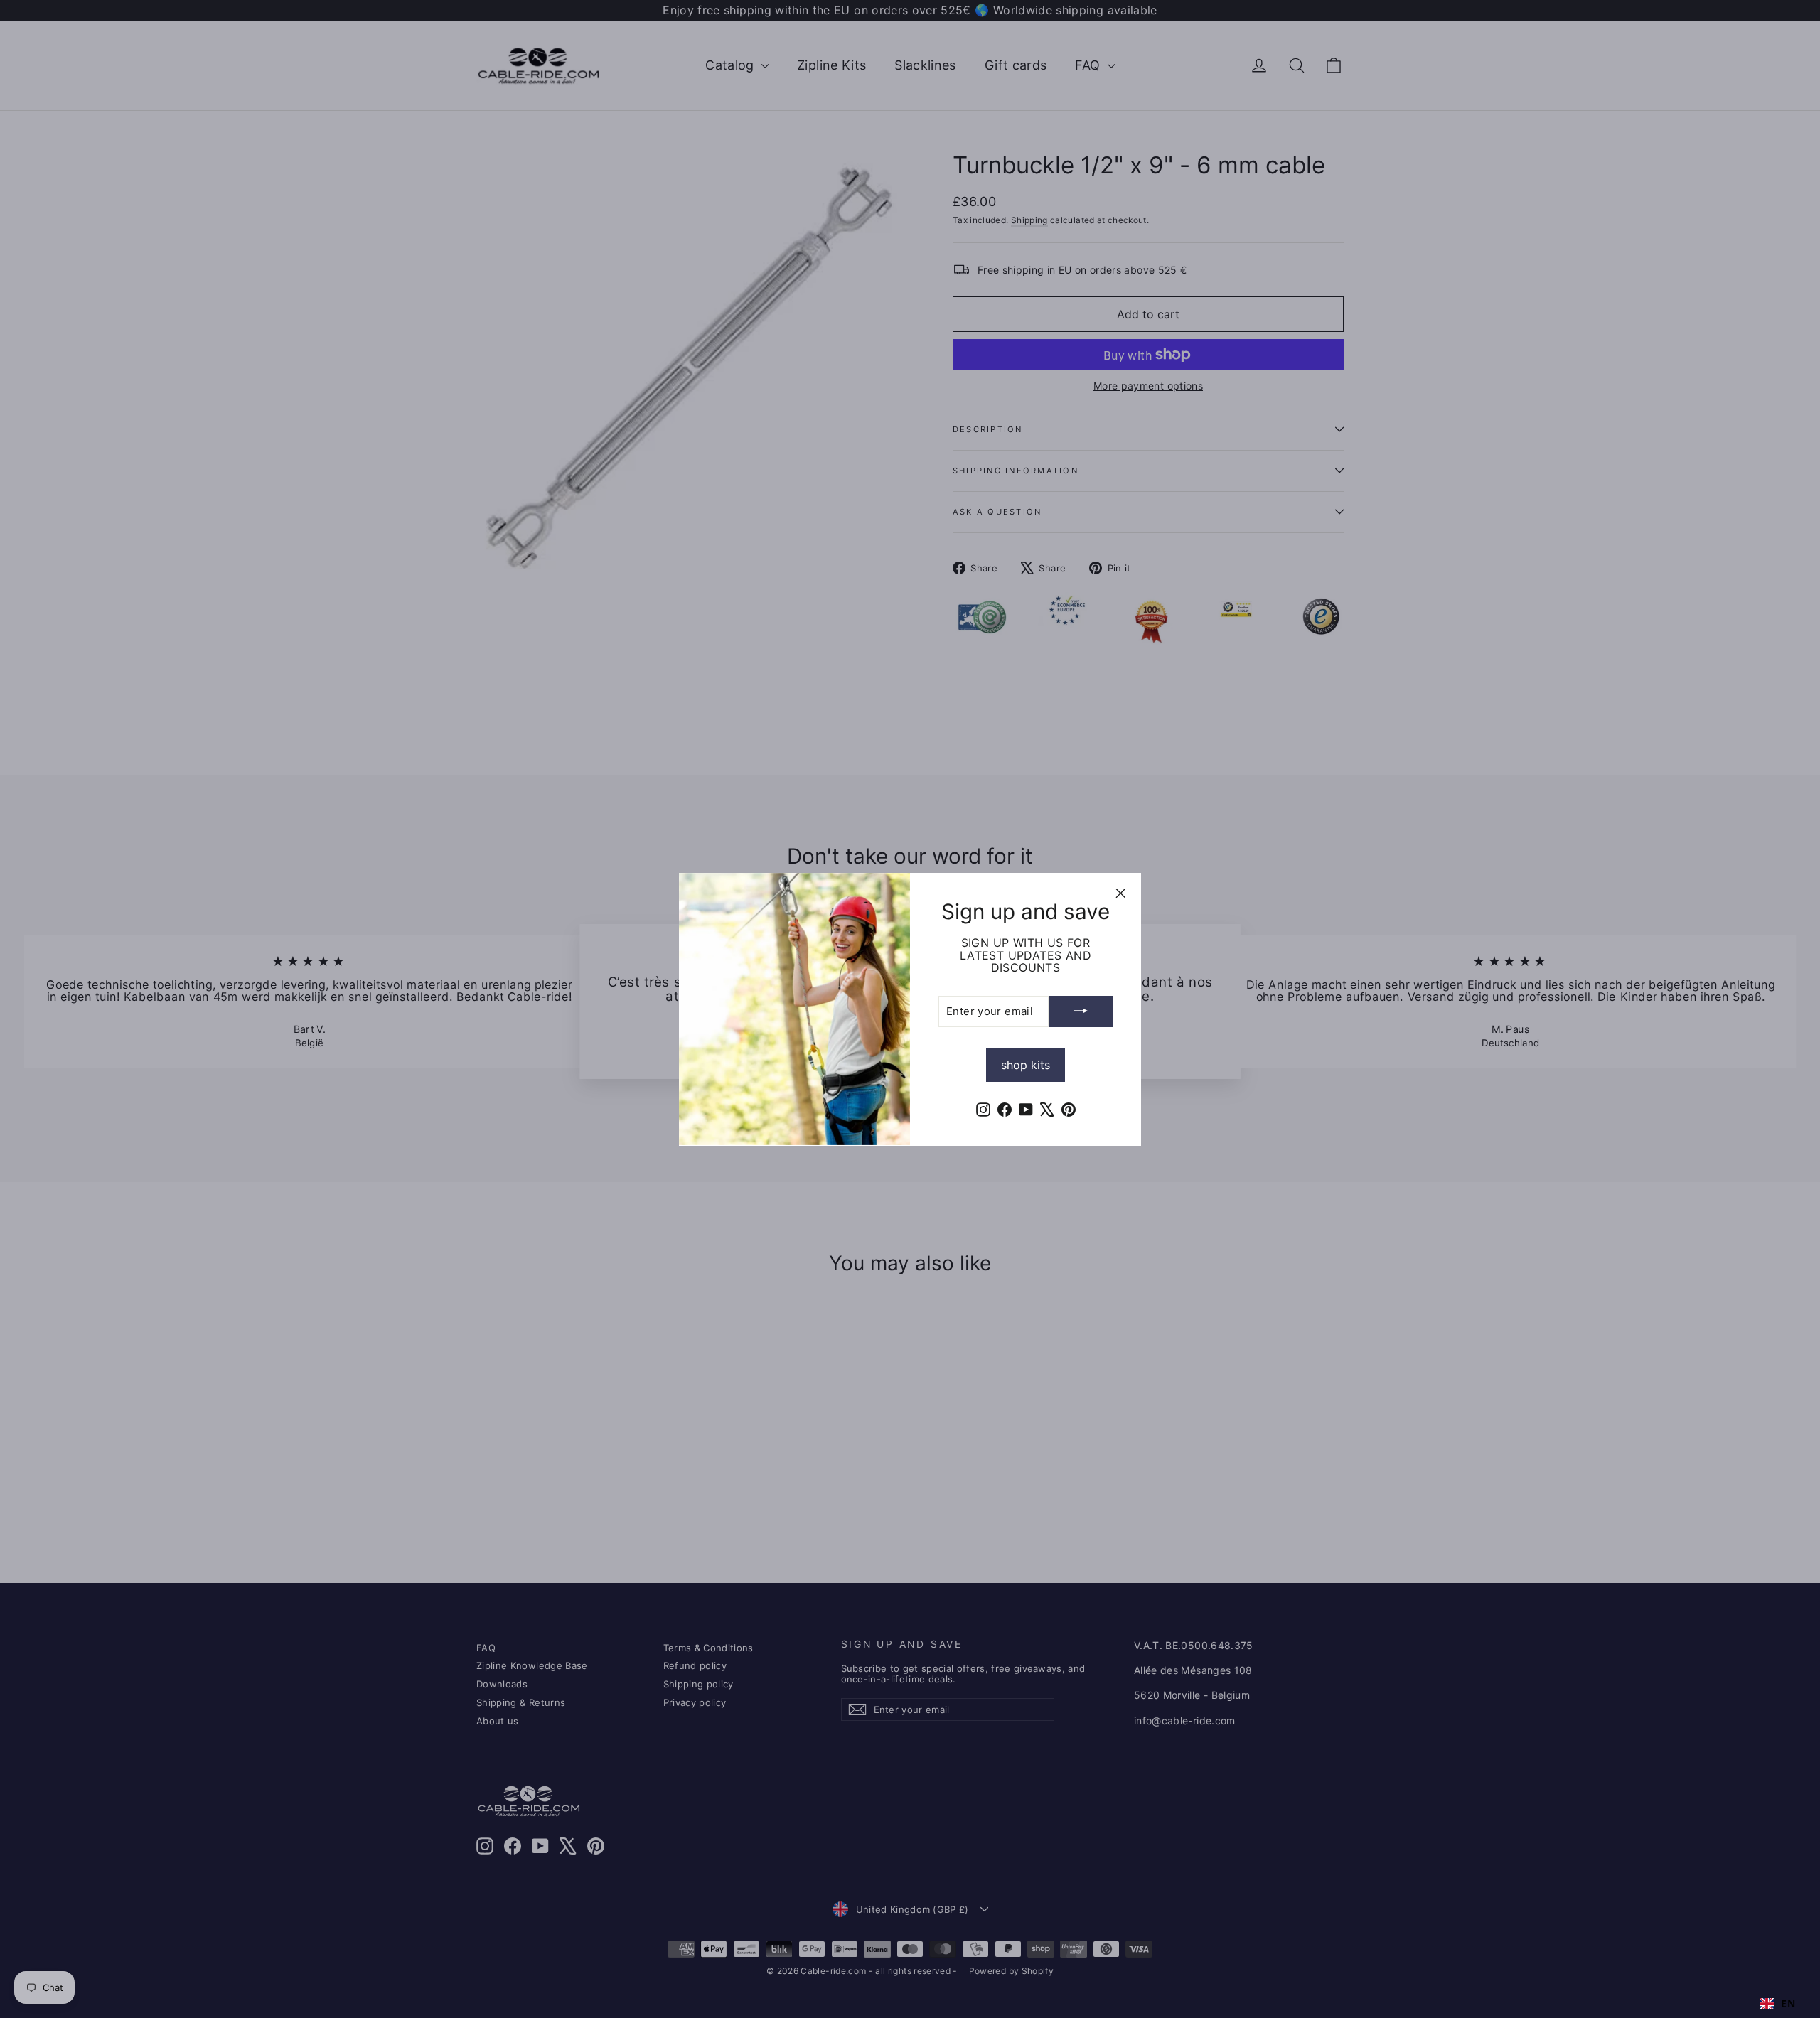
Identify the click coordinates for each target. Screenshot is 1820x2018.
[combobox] (1777, 2004)
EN (1788, 2004)
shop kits (1026, 1064)
